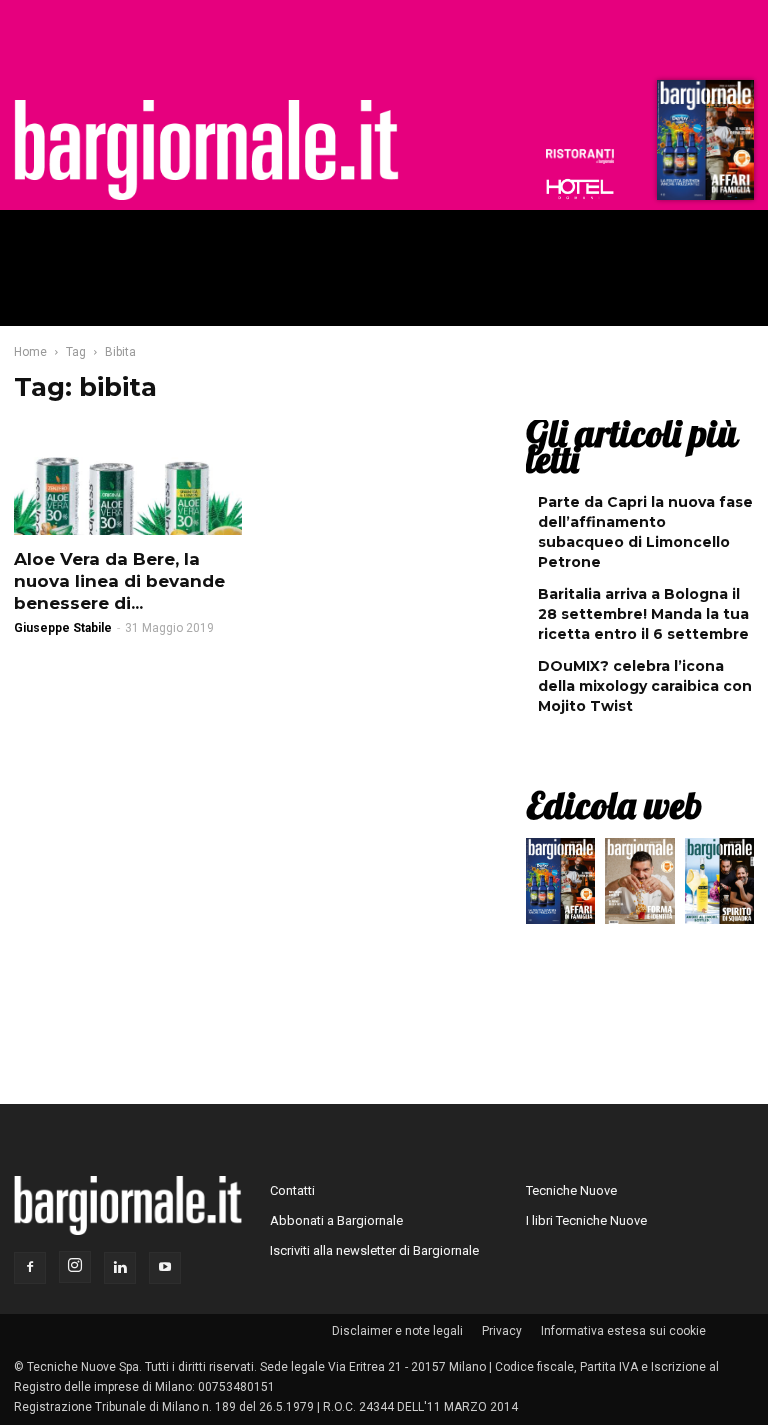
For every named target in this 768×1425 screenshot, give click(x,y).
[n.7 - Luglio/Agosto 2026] (703, 145)
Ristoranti (580, 156)
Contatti (292, 1190)
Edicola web (614, 805)
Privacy (502, 1331)
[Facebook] (30, 1268)
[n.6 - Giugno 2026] (639, 886)
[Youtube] (165, 1268)
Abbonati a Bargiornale (336, 1220)
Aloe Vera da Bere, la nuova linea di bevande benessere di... (119, 581)
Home (30, 352)
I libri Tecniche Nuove (586, 1220)
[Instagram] (75, 1267)
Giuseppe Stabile (63, 628)
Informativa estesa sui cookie (623, 1331)
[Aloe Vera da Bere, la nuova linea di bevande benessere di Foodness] (128, 479)
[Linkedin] (120, 1268)
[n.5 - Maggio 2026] (719, 886)
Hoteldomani (580, 189)
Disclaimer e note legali (397, 1331)
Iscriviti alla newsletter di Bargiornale (374, 1250)
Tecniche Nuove (571, 1190)
